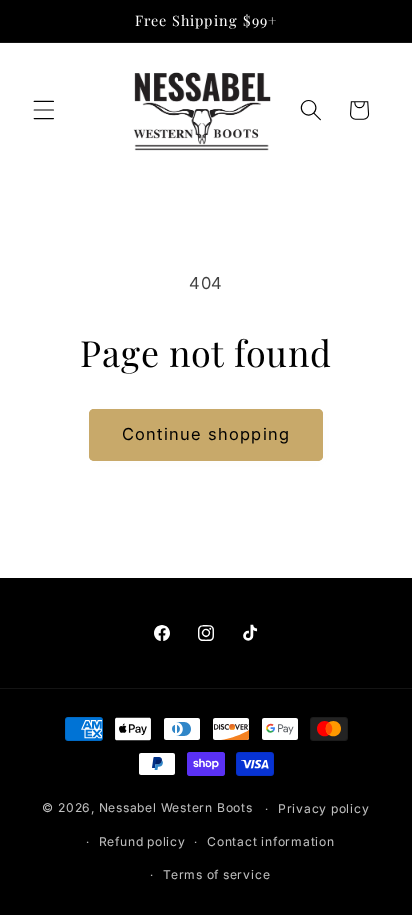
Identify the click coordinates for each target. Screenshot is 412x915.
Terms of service (216, 874)
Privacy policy (324, 808)
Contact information (271, 841)
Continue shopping (206, 434)
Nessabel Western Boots (176, 808)
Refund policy (142, 841)
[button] (44, 110)
